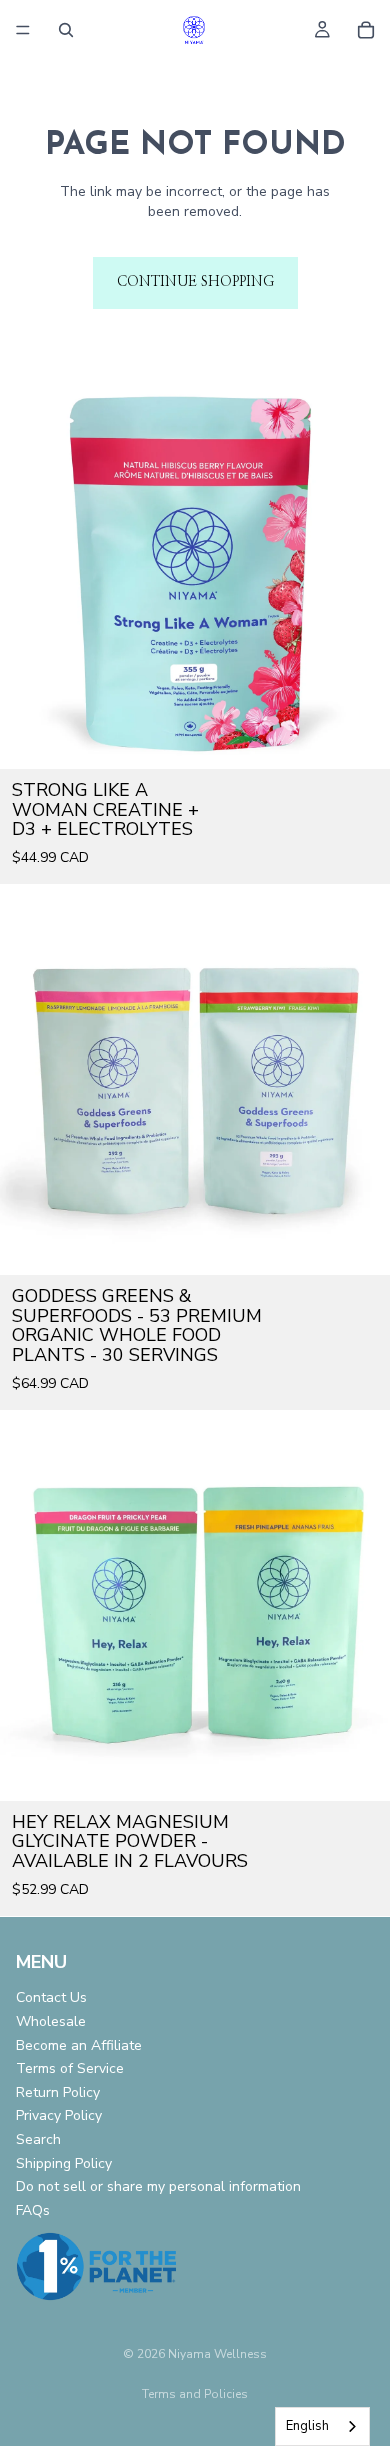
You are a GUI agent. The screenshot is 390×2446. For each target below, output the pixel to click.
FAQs (33, 2209)
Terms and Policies (195, 2394)
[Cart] (366, 30)
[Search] (66, 30)
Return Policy (58, 2091)
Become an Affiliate (79, 2044)
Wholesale (51, 2020)
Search (38, 2138)
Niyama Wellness (217, 2354)
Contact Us (51, 1997)
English (307, 2426)
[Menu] (23, 30)
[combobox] (322, 2426)
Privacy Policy (59, 2115)
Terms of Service (70, 2068)
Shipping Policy (64, 2162)
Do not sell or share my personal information (158, 2186)
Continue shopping (195, 282)
